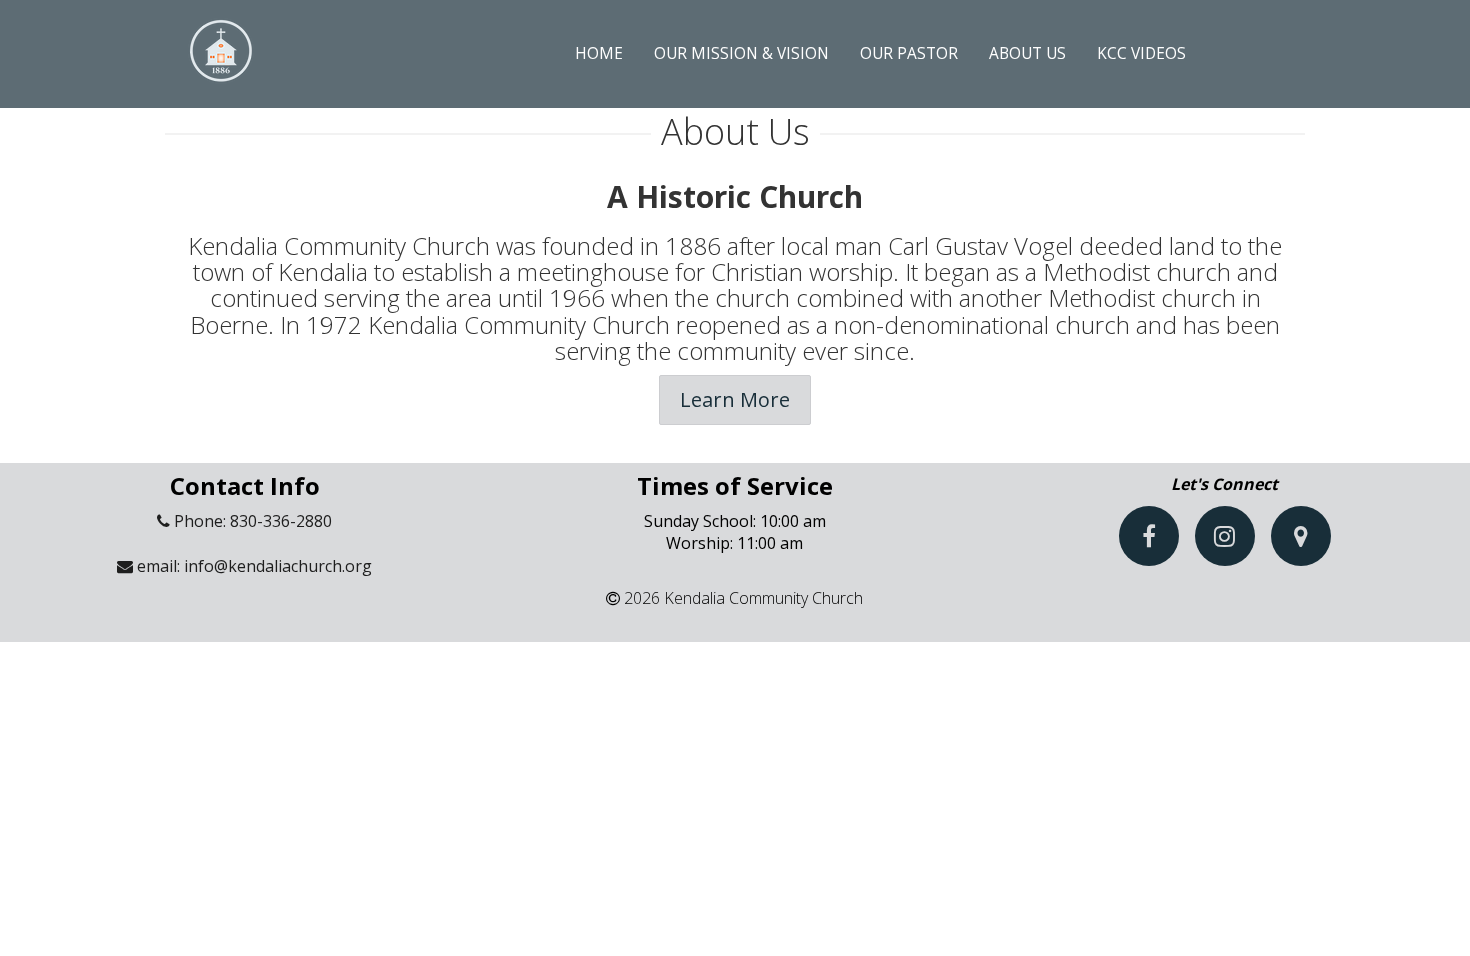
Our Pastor (909, 53)
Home (599, 53)
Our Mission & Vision (741, 53)
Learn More (735, 399)
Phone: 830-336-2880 (251, 521)
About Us (1027, 53)
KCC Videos (1141, 53)
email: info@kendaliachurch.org (252, 566)
